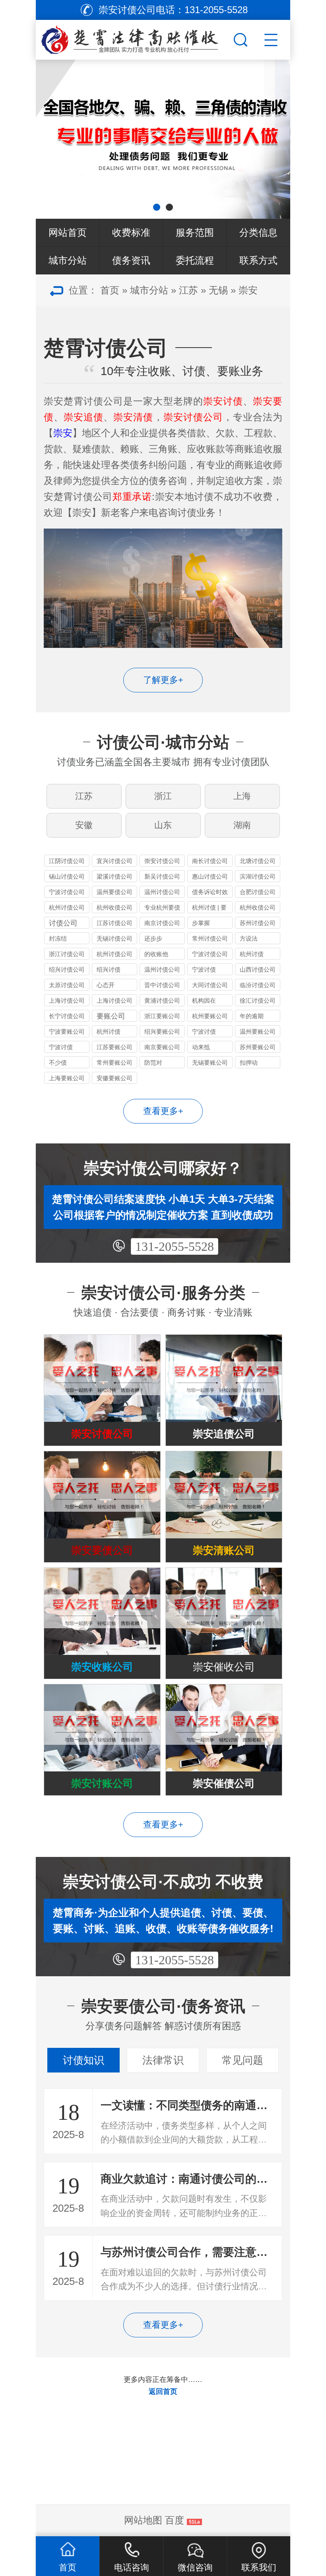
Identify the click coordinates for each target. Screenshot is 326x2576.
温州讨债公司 (162, 892)
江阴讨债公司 (67, 861)
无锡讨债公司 (114, 938)
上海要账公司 (67, 1078)
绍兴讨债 (109, 969)
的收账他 (156, 954)
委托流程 (195, 260)
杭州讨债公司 (114, 954)
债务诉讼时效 (210, 892)
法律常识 (163, 2060)
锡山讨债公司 (67, 876)
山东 (163, 825)
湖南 (242, 825)
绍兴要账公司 (162, 1031)
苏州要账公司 (258, 1047)
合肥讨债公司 (258, 892)
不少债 (58, 1062)
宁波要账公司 (67, 1031)
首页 (110, 290)
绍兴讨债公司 (67, 969)
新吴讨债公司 (162, 876)
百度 (175, 2520)
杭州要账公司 (210, 1016)
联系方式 (258, 260)
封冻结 (58, 938)
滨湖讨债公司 (258, 876)
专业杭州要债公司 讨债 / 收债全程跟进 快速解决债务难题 (162, 909)
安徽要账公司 (114, 1078)
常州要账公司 (114, 1062)
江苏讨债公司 (114, 923)
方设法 (249, 938)
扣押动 (249, 1062)
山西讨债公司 (258, 969)
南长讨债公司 (210, 861)
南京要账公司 (162, 1047)
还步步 (153, 938)
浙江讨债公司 (67, 954)
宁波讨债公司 (67, 892)
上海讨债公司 (67, 1000)
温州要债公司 (114, 892)
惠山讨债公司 (210, 876)
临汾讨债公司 (258, 985)
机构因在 (204, 1000)
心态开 (106, 985)
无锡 (218, 290)
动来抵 (201, 1047)
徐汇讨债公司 (258, 1000)
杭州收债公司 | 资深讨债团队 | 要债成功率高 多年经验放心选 (258, 909)
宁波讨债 (204, 969)
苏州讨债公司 (258, 923)
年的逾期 (252, 1016)
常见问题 (243, 2060)
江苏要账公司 (114, 1047)
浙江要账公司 (162, 1016)
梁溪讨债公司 (114, 876)
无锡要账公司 (210, 1062)
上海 (242, 796)
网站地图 (143, 2520)
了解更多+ (163, 680)
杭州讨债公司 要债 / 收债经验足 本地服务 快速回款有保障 (67, 909)
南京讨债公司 (162, 923)
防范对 (153, 1062)
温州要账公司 (258, 1031)
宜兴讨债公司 (114, 861)
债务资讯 (131, 260)
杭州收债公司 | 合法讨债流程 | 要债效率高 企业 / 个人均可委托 (114, 909)
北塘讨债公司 (258, 861)
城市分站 (68, 260)
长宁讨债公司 (67, 1016)
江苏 (188, 290)
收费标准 (131, 232)
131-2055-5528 (175, 1246)
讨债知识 (83, 2060)
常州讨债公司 (210, 938)
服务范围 (195, 232)
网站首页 (68, 232)
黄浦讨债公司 (162, 1000)
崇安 (248, 290)
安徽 (84, 825)
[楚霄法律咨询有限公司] (134, 38)
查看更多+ (163, 1111)
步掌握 (201, 923)
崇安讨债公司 (162, 861)
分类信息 (258, 232)
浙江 (163, 796)
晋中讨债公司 (162, 985)
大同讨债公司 (210, 985)
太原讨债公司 (67, 985)
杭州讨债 (252, 954)
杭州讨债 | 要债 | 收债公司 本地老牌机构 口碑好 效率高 (210, 909)
